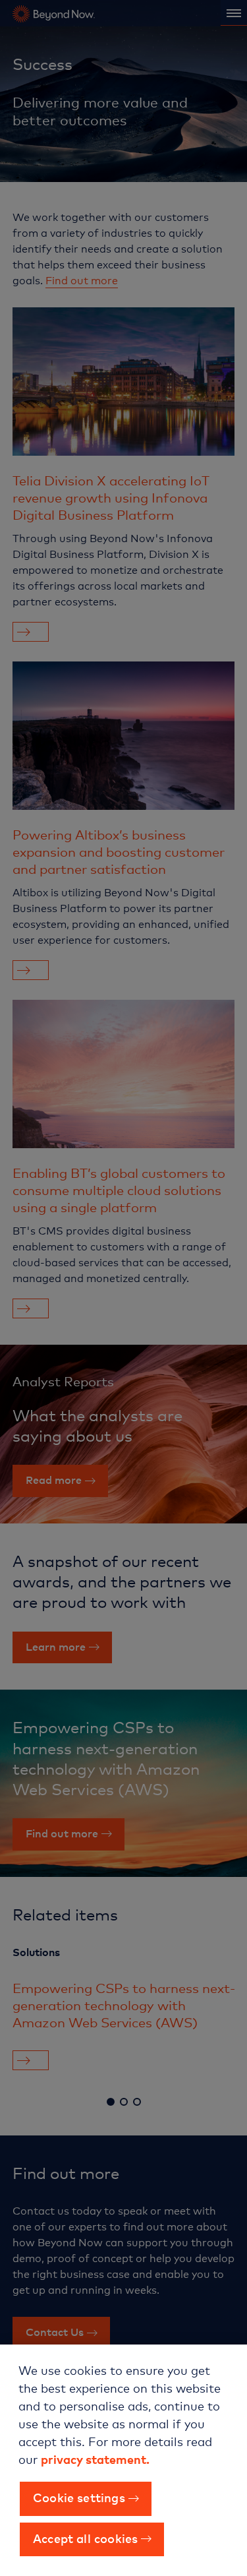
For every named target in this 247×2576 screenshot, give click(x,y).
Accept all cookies (85, 2538)
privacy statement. (95, 2459)
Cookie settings (79, 2497)
